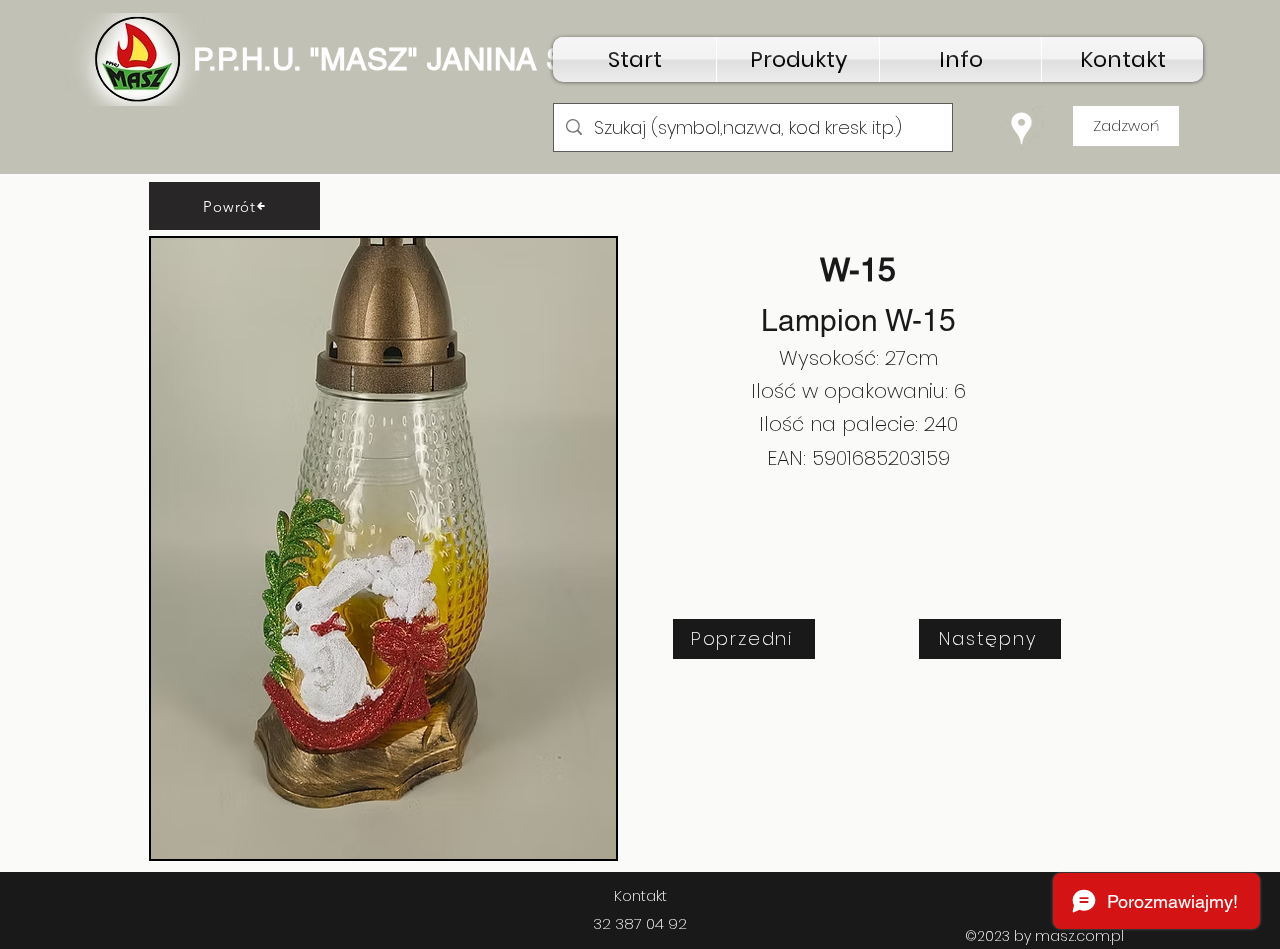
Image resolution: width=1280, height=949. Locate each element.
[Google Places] (1021, 128)
